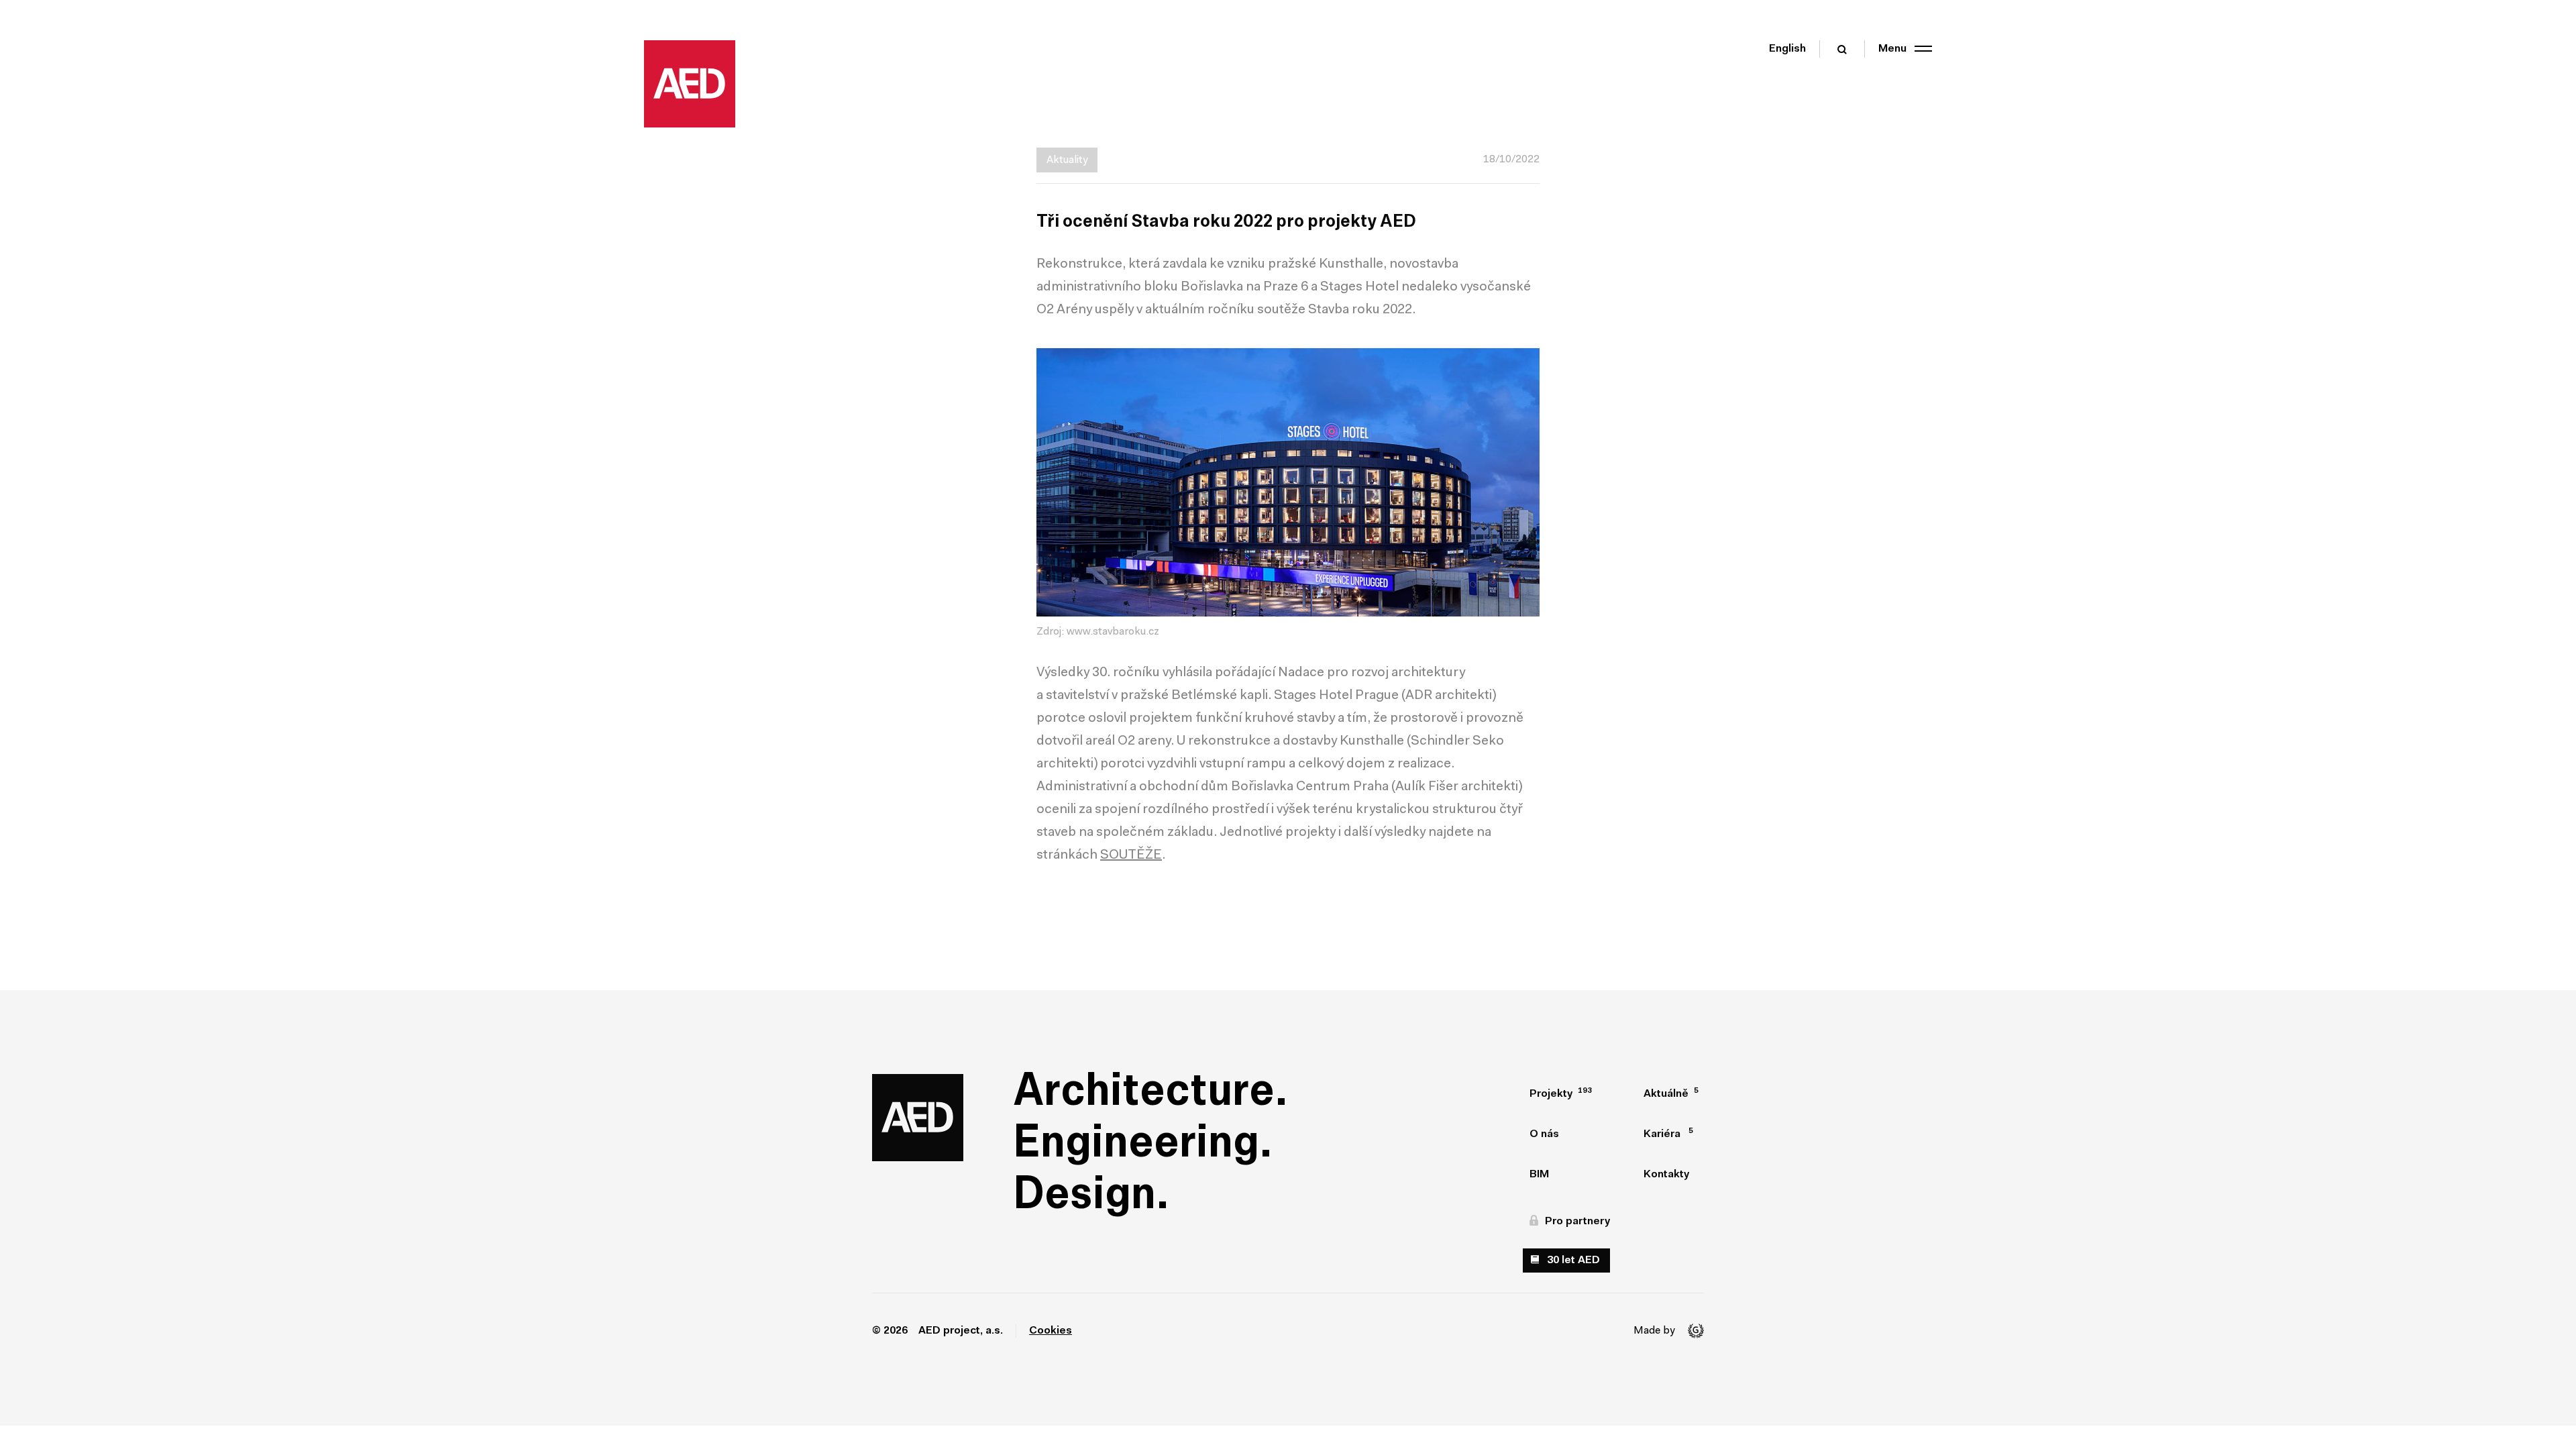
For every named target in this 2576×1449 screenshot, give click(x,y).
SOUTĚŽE (1131, 855)
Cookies (1051, 1331)
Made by (1654, 1331)
